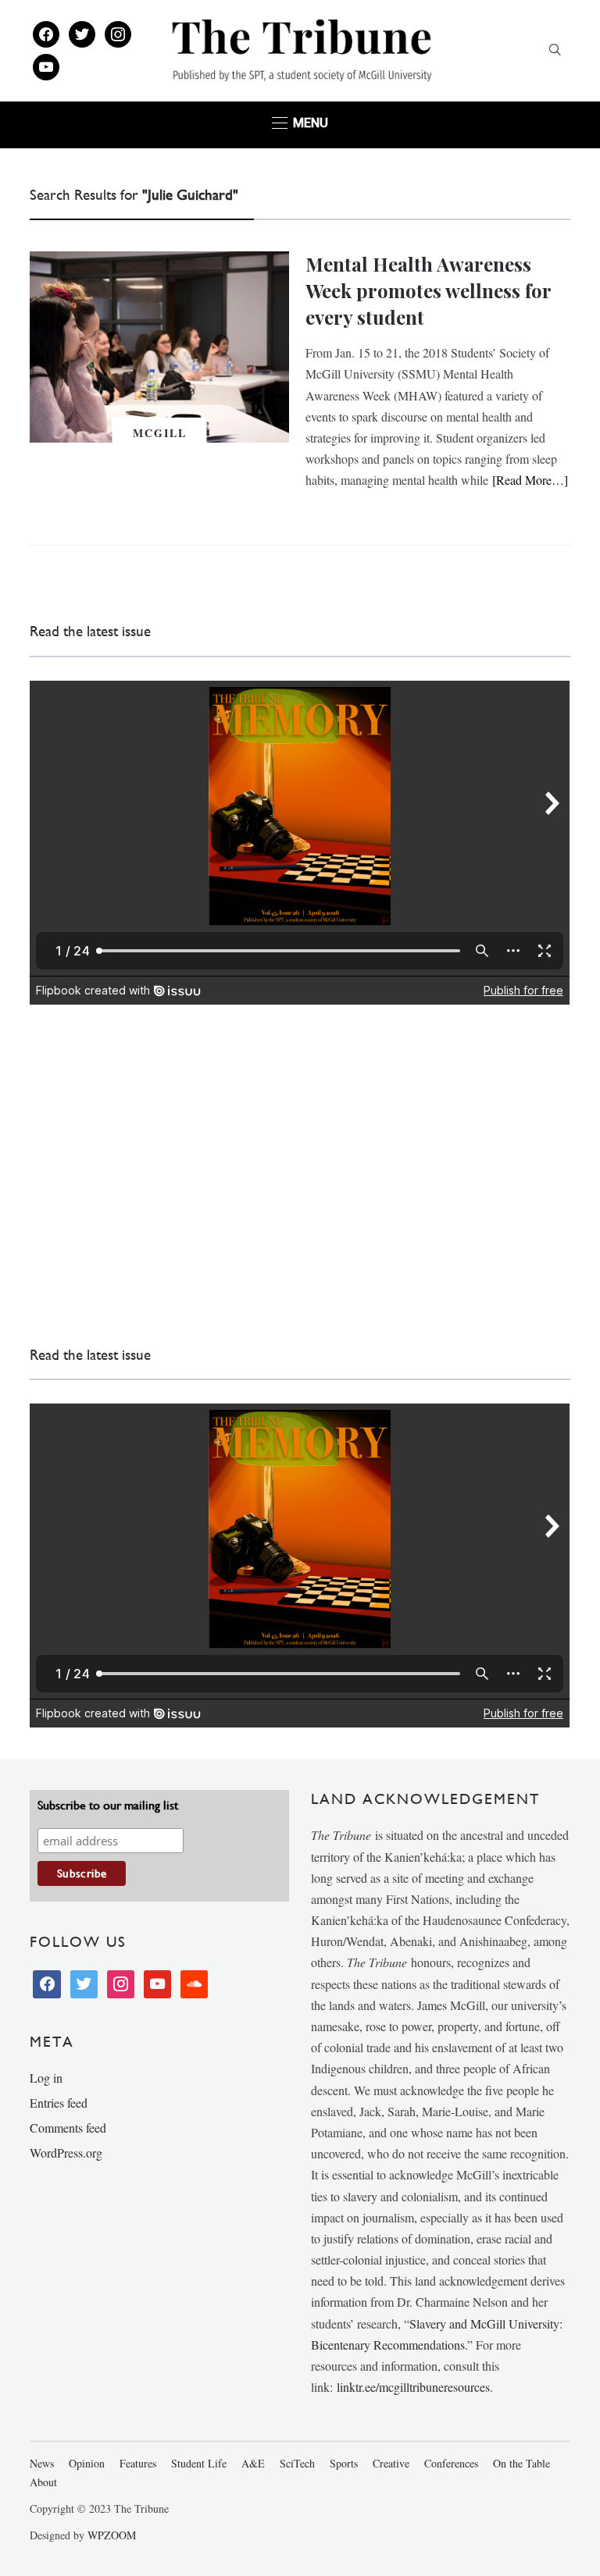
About (43, 2482)
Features (138, 2463)
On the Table (521, 2463)
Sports (344, 2463)
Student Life (199, 2463)
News (42, 2463)
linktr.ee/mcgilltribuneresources (413, 2387)
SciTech (297, 2463)
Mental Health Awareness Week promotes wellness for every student (428, 290)
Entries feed (59, 2103)
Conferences (451, 2463)
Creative (391, 2463)
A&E (253, 2463)
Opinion (87, 2463)
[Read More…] (530, 480)
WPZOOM (112, 2535)
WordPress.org (66, 2153)
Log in (46, 2078)
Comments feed (68, 2128)
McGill (160, 433)
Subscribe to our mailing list (108, 1805)
